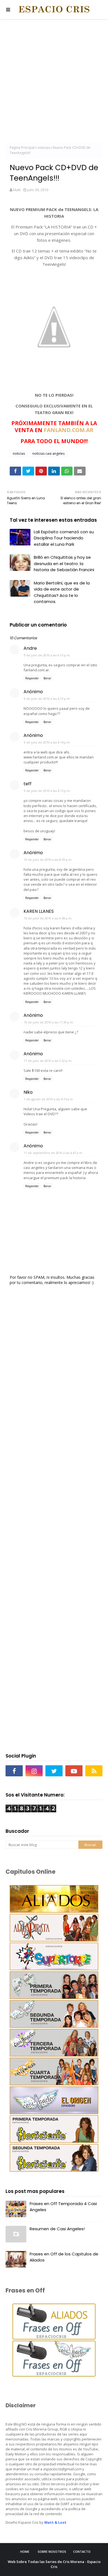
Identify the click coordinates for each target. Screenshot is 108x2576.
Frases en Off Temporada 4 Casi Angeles (63, 2207)
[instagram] (34, 1771)
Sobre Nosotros (52, 2552)
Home (25, 2552)
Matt (17, 190)
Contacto (82, 2552)
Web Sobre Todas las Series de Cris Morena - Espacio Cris (54, 2564)
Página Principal (22, 148)
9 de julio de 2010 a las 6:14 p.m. (47, 742)
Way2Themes (72, 2572)
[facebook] (14, 1771)
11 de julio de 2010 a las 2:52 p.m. (48, 1061)
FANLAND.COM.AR (69, 430)
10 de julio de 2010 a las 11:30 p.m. (49, 1022)
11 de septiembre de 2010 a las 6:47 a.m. (53, 1153)
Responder (32, 678)
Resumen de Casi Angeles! (57, 2229)
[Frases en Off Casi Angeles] (54, 2375)
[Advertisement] (54, 82)
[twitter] (54, 1771)
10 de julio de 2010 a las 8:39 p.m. (48, 860)
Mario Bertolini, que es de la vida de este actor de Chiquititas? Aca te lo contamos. (62, 592)
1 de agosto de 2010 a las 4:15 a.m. (49, 1099)
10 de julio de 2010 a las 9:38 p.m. (48, 918)
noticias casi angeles (48, 453)
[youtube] (74, 1771)
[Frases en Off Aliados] (54, 2338)
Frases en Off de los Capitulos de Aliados (64, 2257)
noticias (44, 148)
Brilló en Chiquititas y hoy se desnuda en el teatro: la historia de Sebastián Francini (64, 563)
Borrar (47, 678)
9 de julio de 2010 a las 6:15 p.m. (47, 791)
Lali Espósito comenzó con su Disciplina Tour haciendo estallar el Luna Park (64, 538)
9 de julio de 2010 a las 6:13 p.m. (47, 655)
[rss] (94, 1771)
